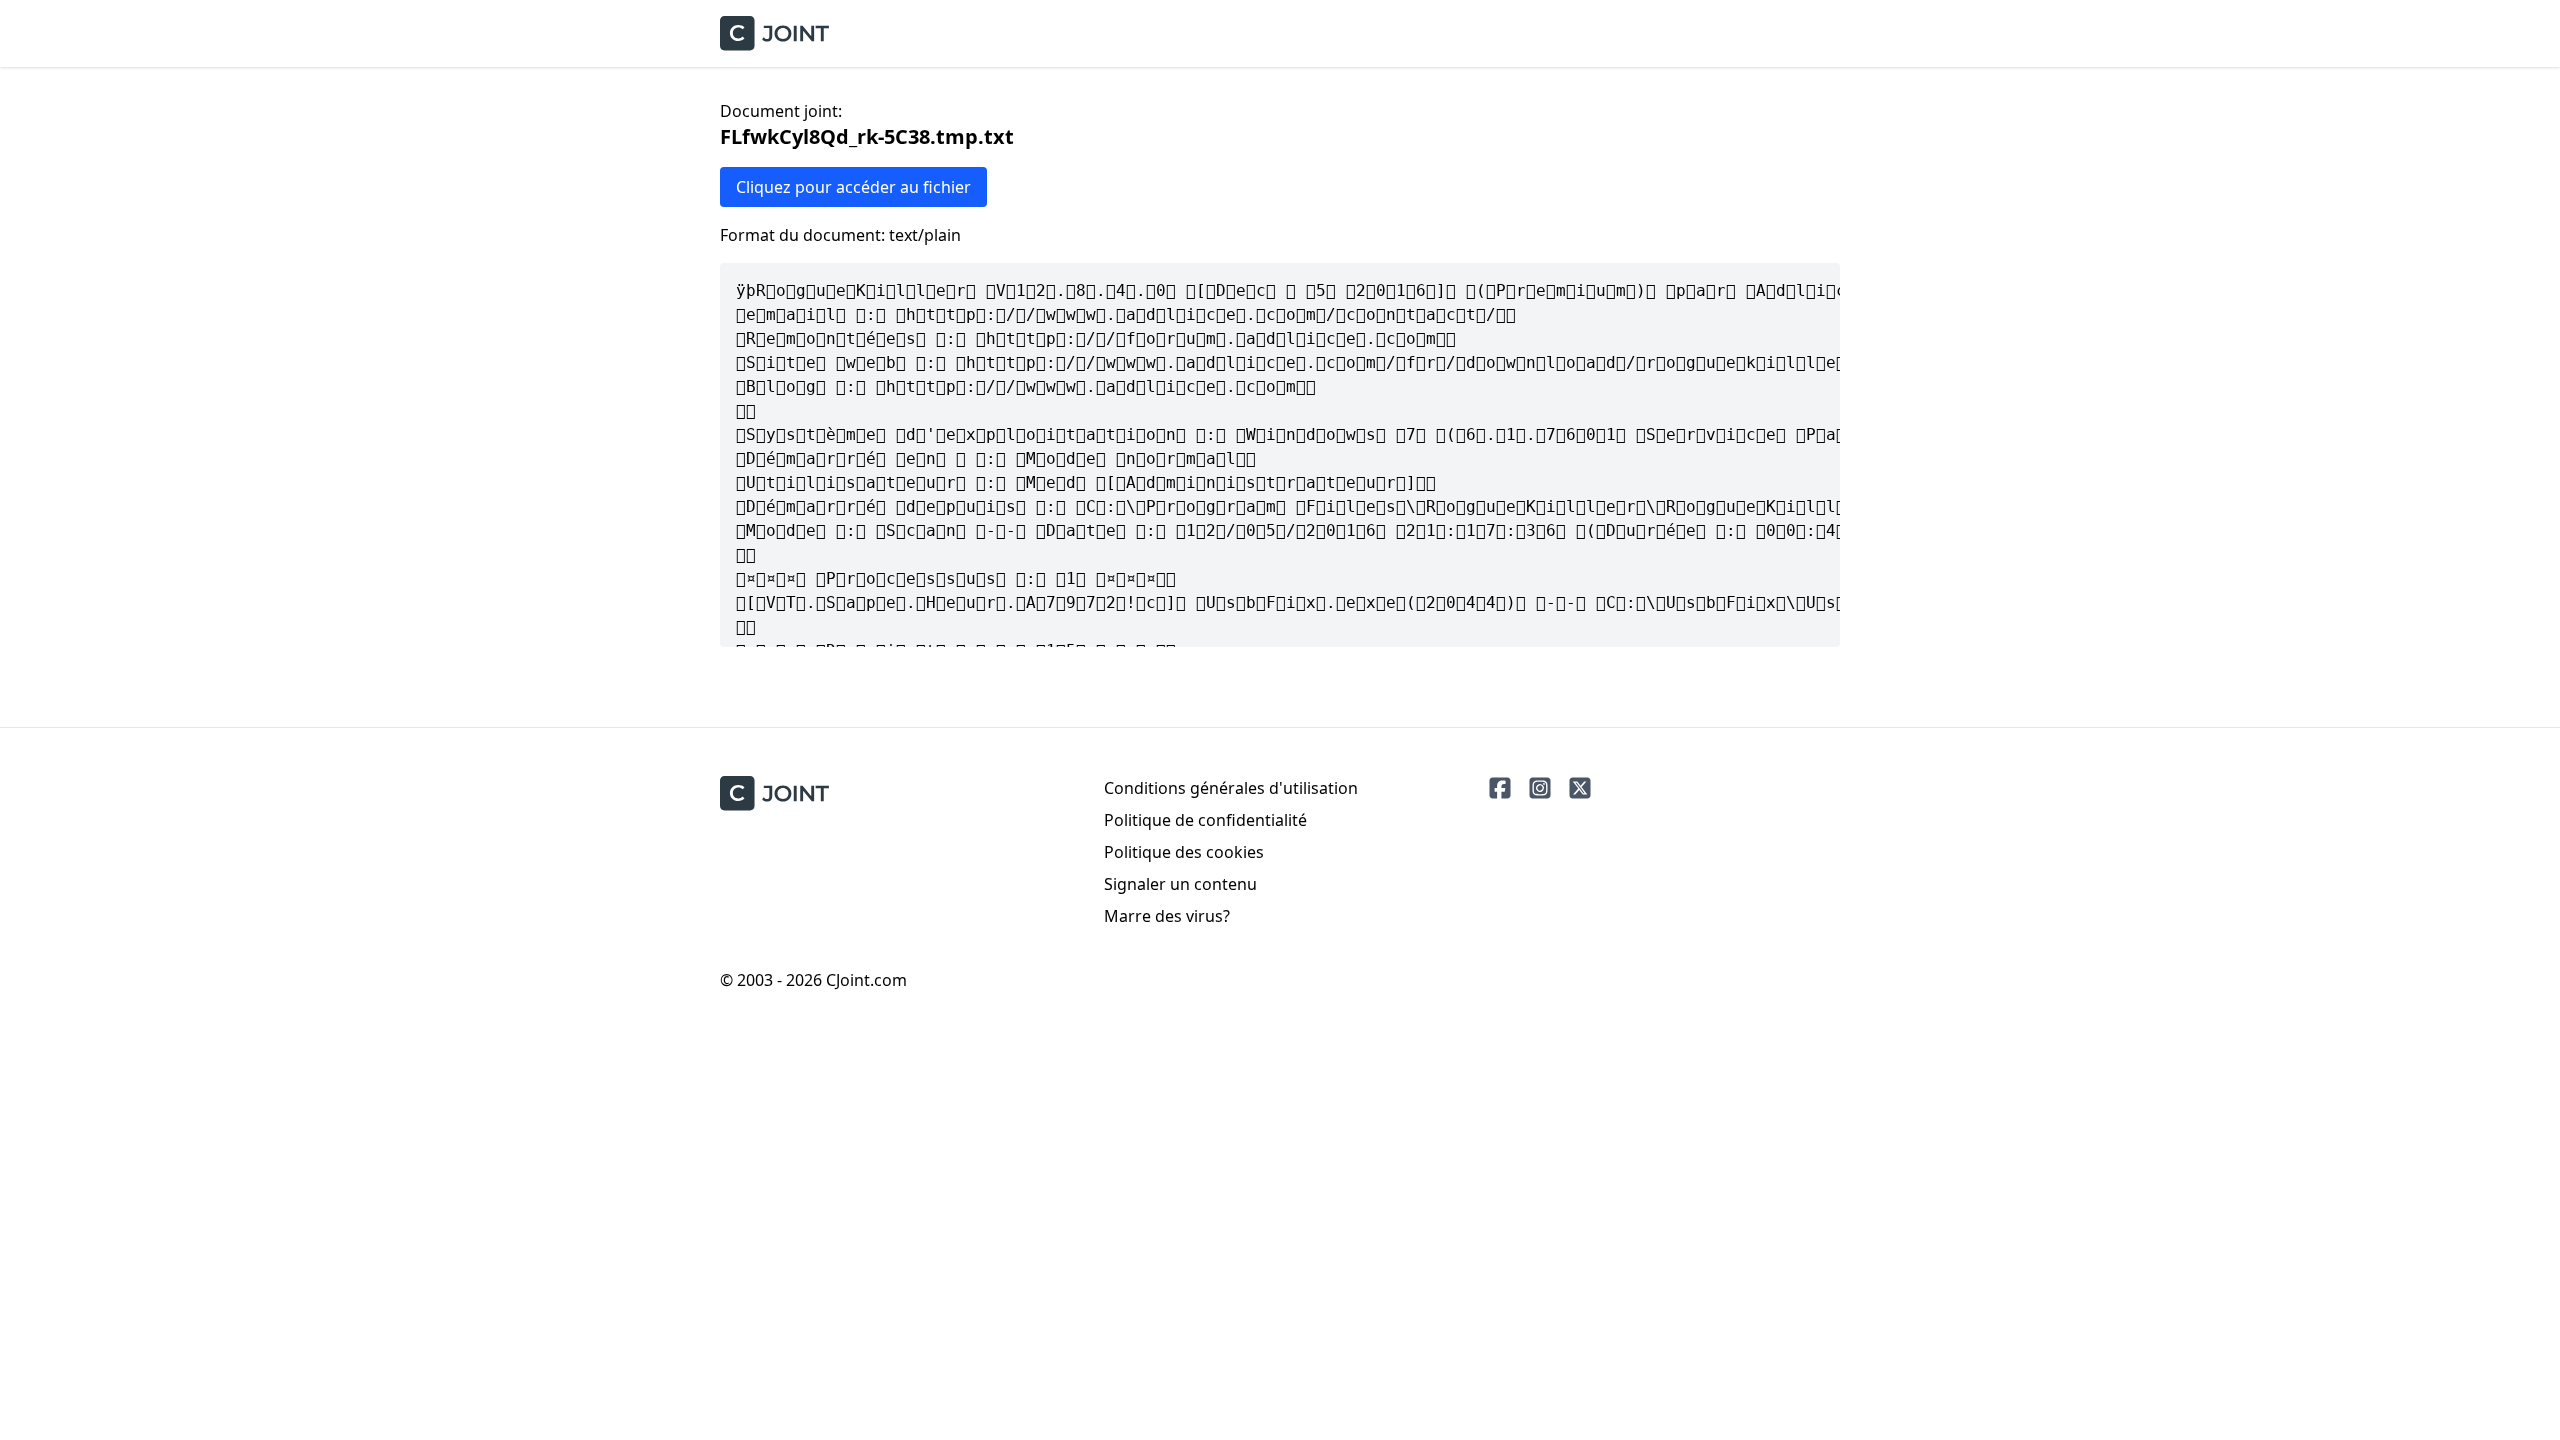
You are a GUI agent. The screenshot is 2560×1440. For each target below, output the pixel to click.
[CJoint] (774, 793)
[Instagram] (1540, 788)
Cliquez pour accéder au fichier (853, 187)
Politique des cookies (1184, 852)
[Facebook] (1500, 788)
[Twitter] (1580, 788)
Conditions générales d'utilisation (1231, 788)
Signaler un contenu (1180, 884)
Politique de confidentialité (1205, 820)
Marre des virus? (1167, 916)
